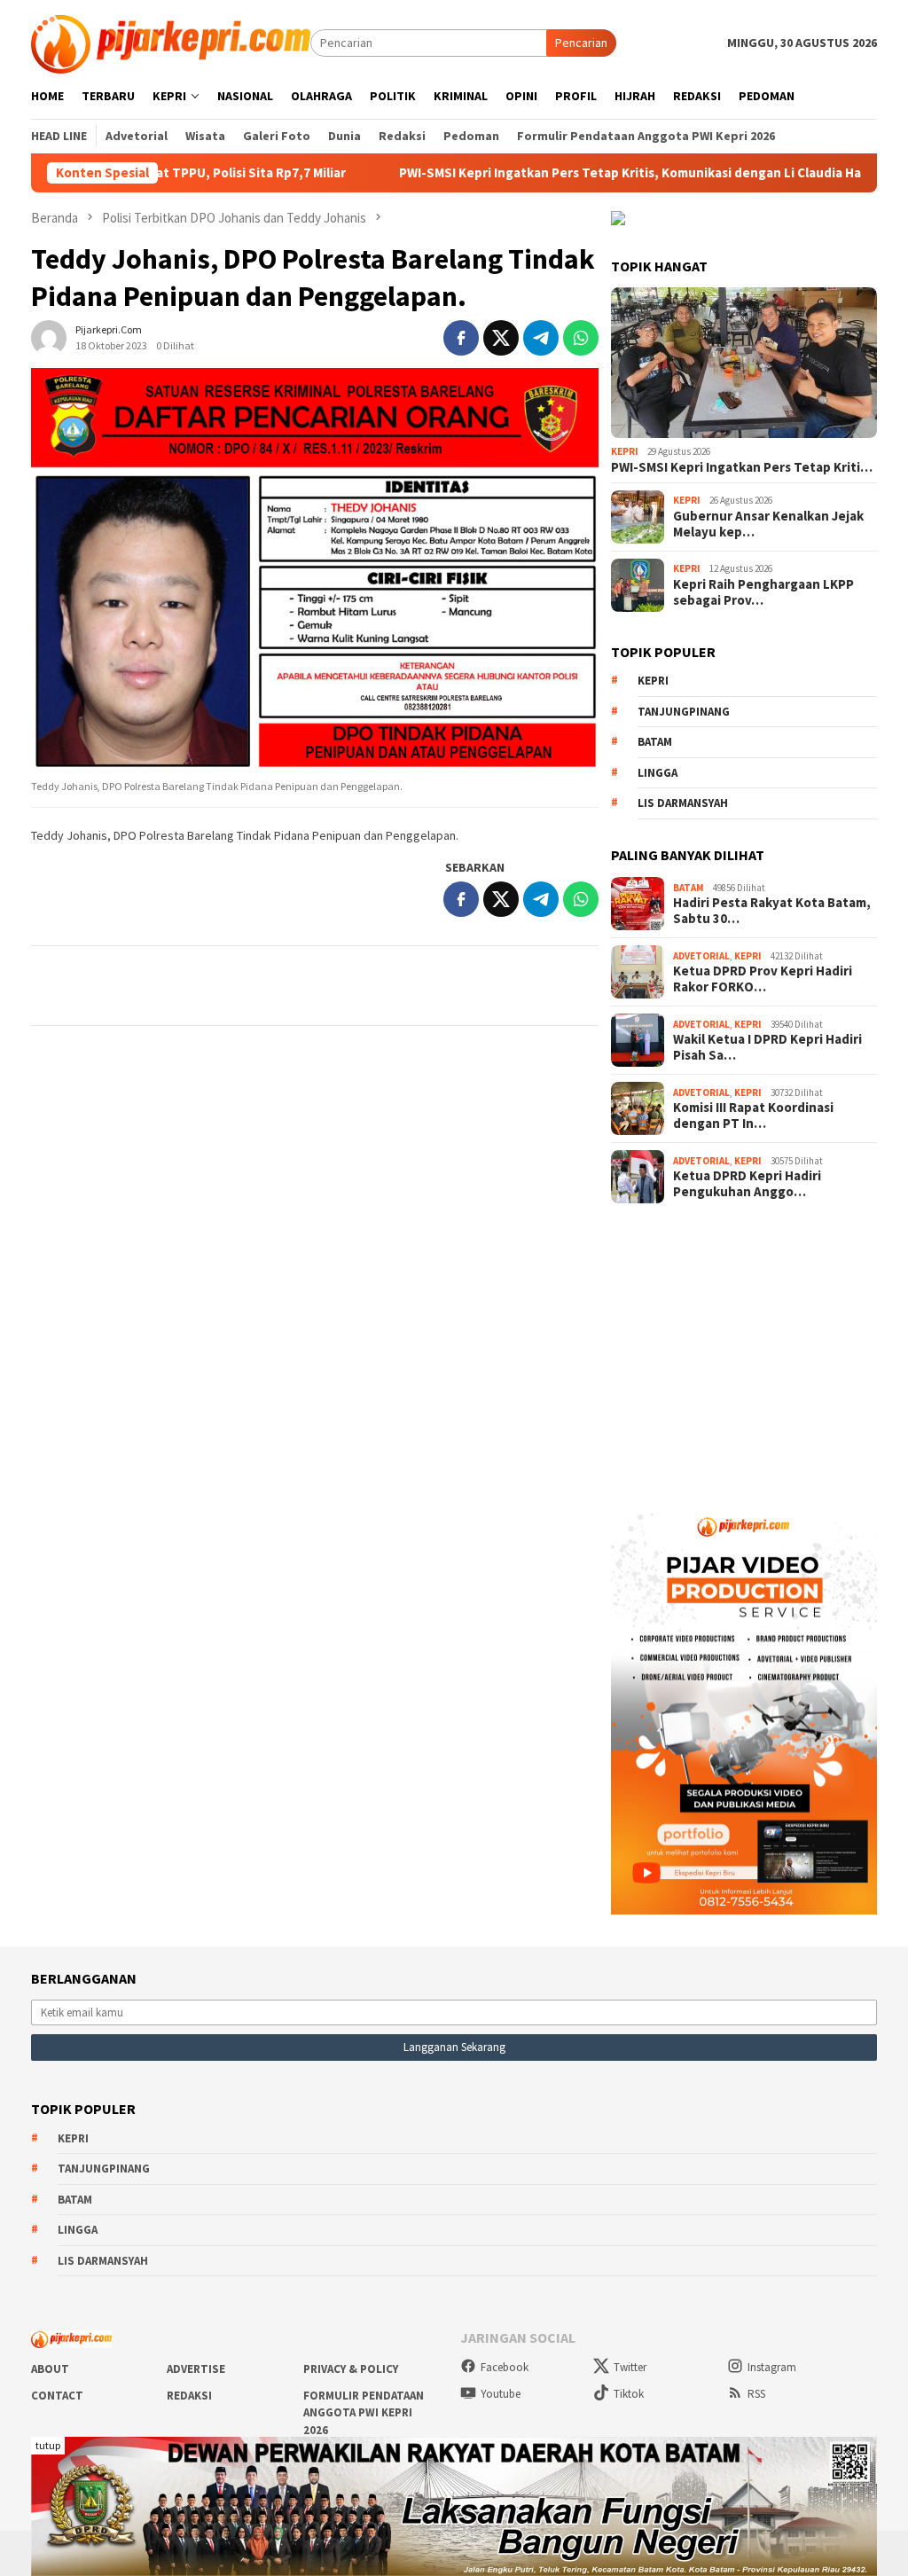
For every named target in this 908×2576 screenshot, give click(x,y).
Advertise (196, 2369)
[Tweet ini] (501, 338)
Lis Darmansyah (683, 803)
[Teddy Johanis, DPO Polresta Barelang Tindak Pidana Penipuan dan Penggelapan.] (315, 571)
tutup (48, 2445)
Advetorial (701, 956)
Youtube (501, 2394)
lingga (658, 773)
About (50, 2369)
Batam (655, 742)
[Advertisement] (744, 1347)
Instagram (772, 2367)
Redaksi (189, 2396)
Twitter (630, 2367)
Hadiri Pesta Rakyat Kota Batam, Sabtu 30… (772, 911)
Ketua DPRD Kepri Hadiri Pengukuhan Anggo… (747, 1184)
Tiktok (629, 2394)
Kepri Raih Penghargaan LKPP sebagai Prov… (763, 592)
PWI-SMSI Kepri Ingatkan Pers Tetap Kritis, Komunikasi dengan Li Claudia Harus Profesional (605, 173)
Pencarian (581, 43)
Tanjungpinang (684, 712)
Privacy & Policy (351, 2369)
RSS (756, 2394)
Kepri (625, 451)
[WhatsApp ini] (581, 338)
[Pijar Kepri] (171, 42)
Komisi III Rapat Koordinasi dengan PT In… (753, 1116)
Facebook (505, 2367)
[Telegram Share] (541, 338)
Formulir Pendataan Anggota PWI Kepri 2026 (364, 2413)
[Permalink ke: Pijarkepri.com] (49, 336)
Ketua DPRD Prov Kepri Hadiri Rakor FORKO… (763, 979)
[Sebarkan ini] (461, 338)
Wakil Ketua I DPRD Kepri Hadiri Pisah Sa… (767, 1047)
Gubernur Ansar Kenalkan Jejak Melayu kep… (768, 524)
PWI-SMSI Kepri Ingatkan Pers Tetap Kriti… (742, 467)
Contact (57, 2396)
